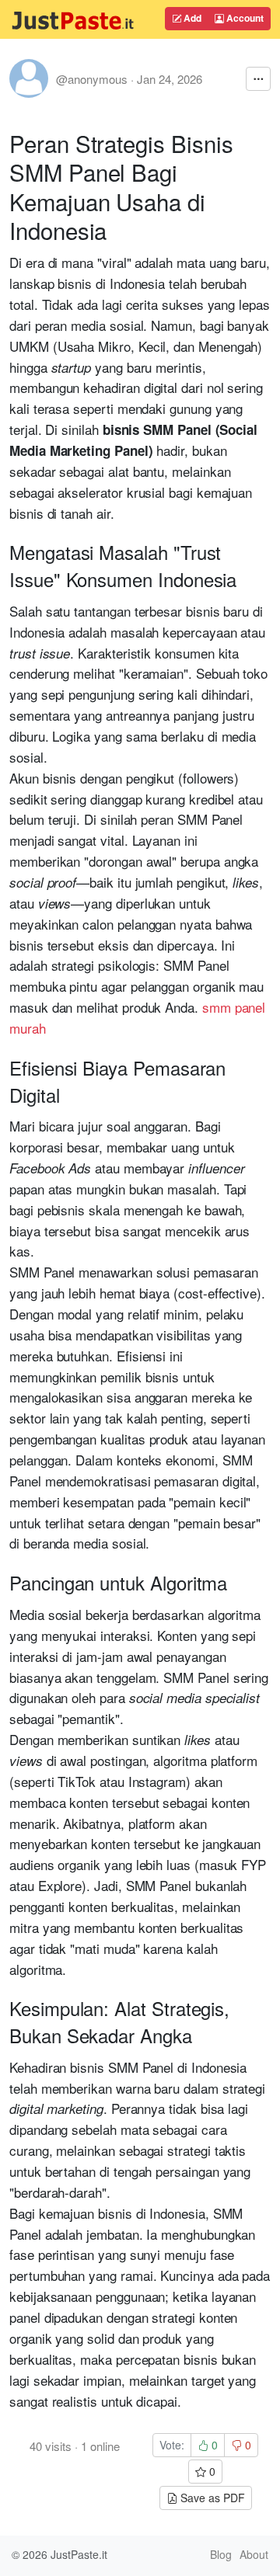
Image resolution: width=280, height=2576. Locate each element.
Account (244, 18)
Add (191, 18)
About (254, 2554)
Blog (221, 2554)
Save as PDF (211, 2498)
